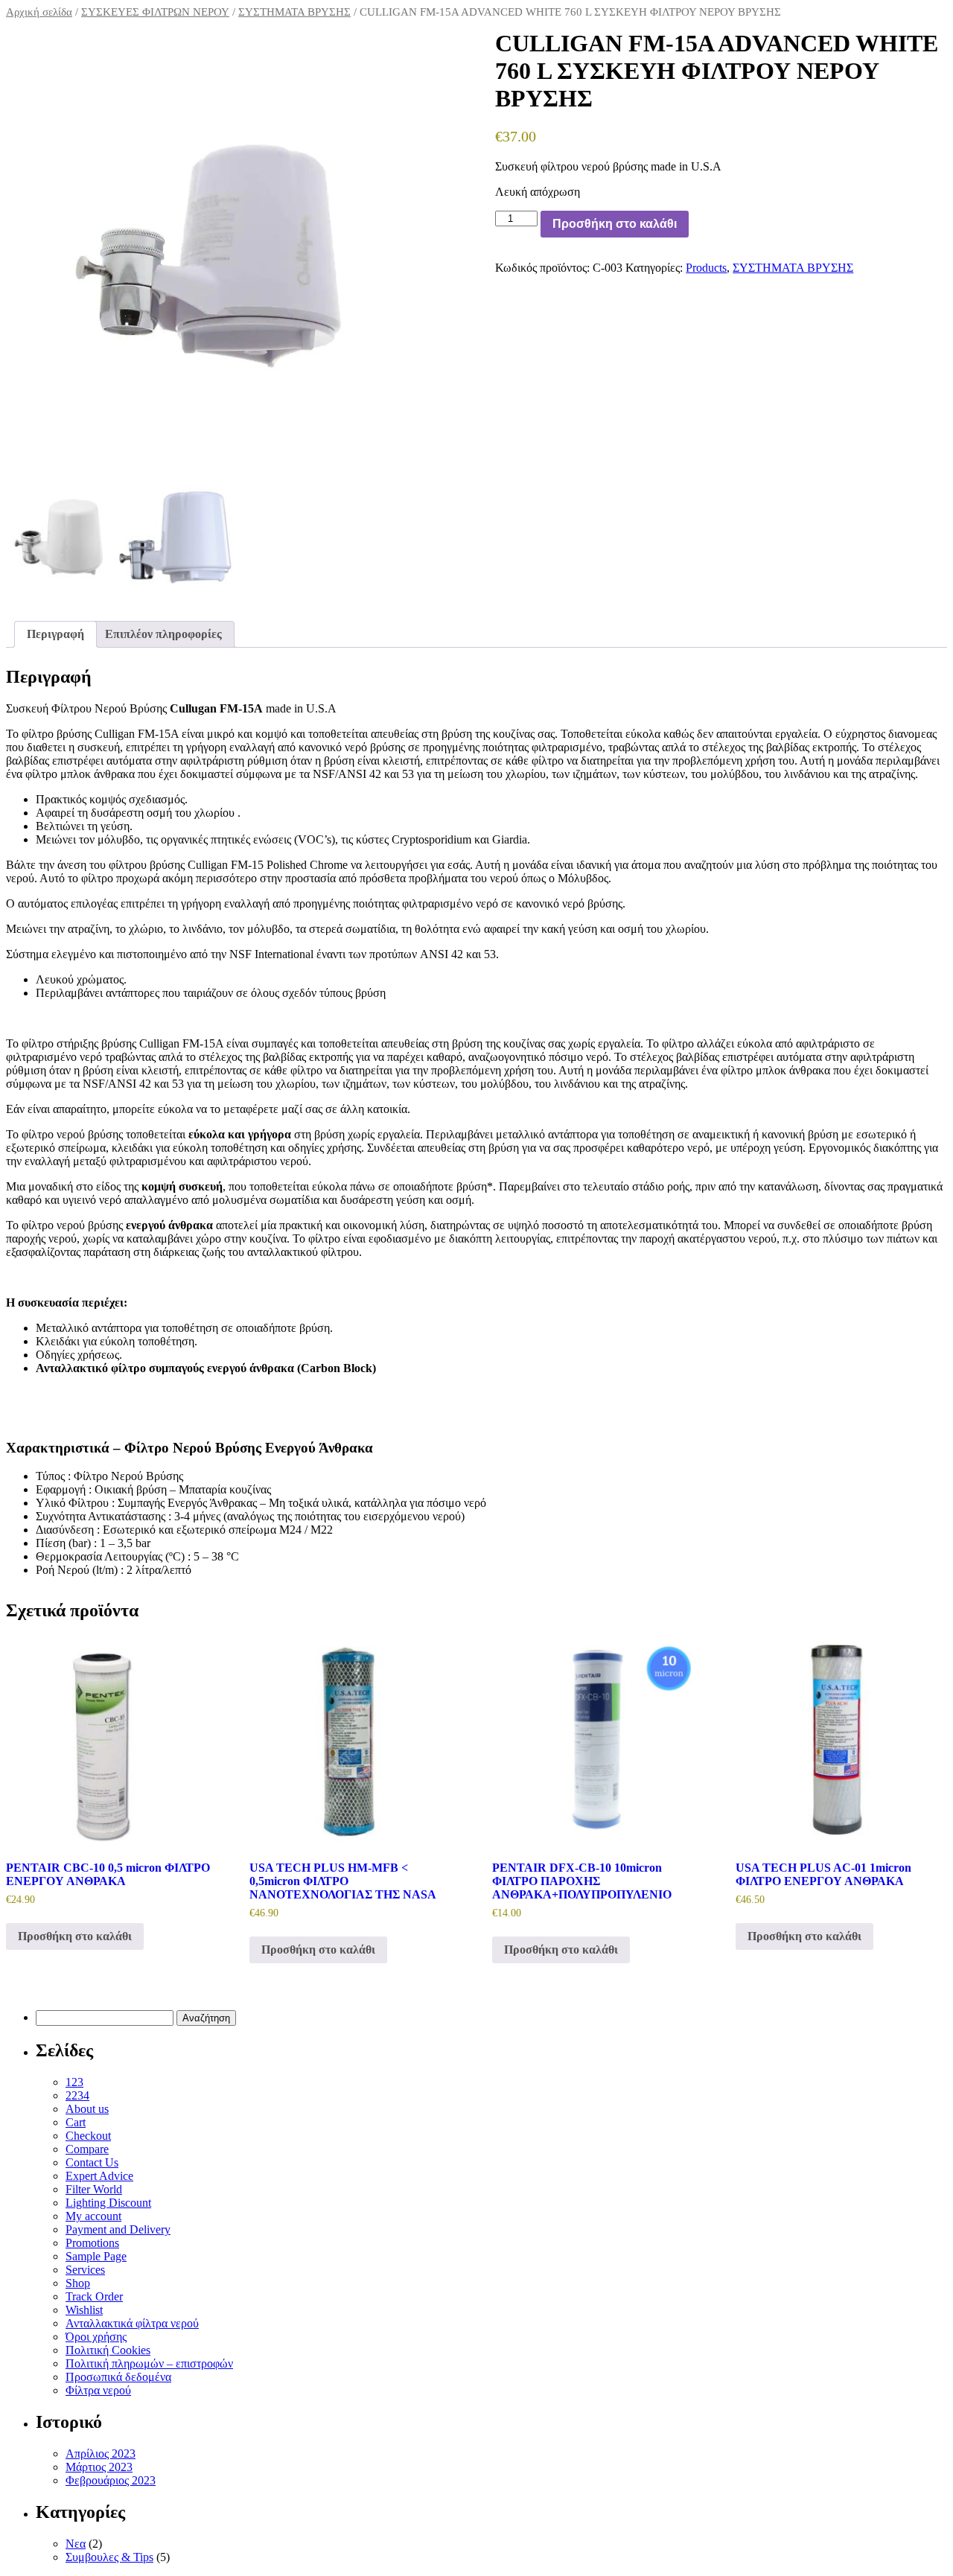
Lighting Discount (108, 2203)
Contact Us (92, 2162)
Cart (76, 2122)
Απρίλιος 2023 (101, 2454)
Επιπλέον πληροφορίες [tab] (163, 634)
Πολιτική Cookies (108, 2350)
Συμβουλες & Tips (109, 2557)
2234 (77, 2095)
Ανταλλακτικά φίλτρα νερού (132, 2323)
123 (74, 2082)
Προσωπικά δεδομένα (118, 2377)
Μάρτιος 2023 (99, 2467)
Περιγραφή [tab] (55, 634)
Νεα (76, 2544)
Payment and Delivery (118, 2229)
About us (87, 2109)
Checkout (88, 2136)
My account (93, 2216)
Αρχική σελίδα (39, 12)
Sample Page (96, 2256)
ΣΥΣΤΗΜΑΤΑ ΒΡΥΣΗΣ (294, 12)
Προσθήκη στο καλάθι (615, 224)
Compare (87, 2149)
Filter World (94, 2189)
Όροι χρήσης (96, 2337)
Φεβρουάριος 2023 (111, 2480)
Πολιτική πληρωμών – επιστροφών (149, 2363)
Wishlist (84, 2310)
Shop (78, 2283)
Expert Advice (99, 2176)
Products (706, 268)
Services (85, 2270)
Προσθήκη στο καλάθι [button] (75, 1936)
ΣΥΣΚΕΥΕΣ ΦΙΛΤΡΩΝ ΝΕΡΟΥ (155, 12)
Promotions (92, 2243)
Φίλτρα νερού (98, 2390)
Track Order (94, 2296)
